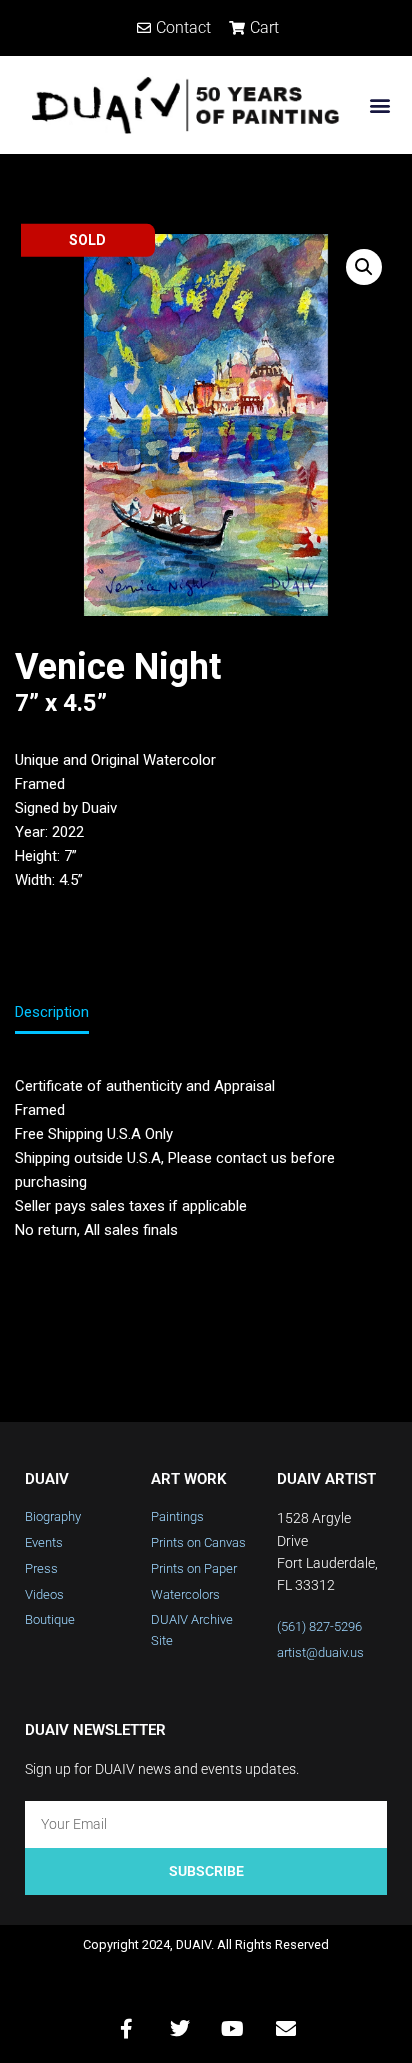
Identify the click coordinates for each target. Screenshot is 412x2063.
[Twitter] (180, 2029)
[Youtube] (233, 2029)
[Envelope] (286, 2029)
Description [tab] (52, 1012)
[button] (380, 104)
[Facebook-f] (127, 2029)
